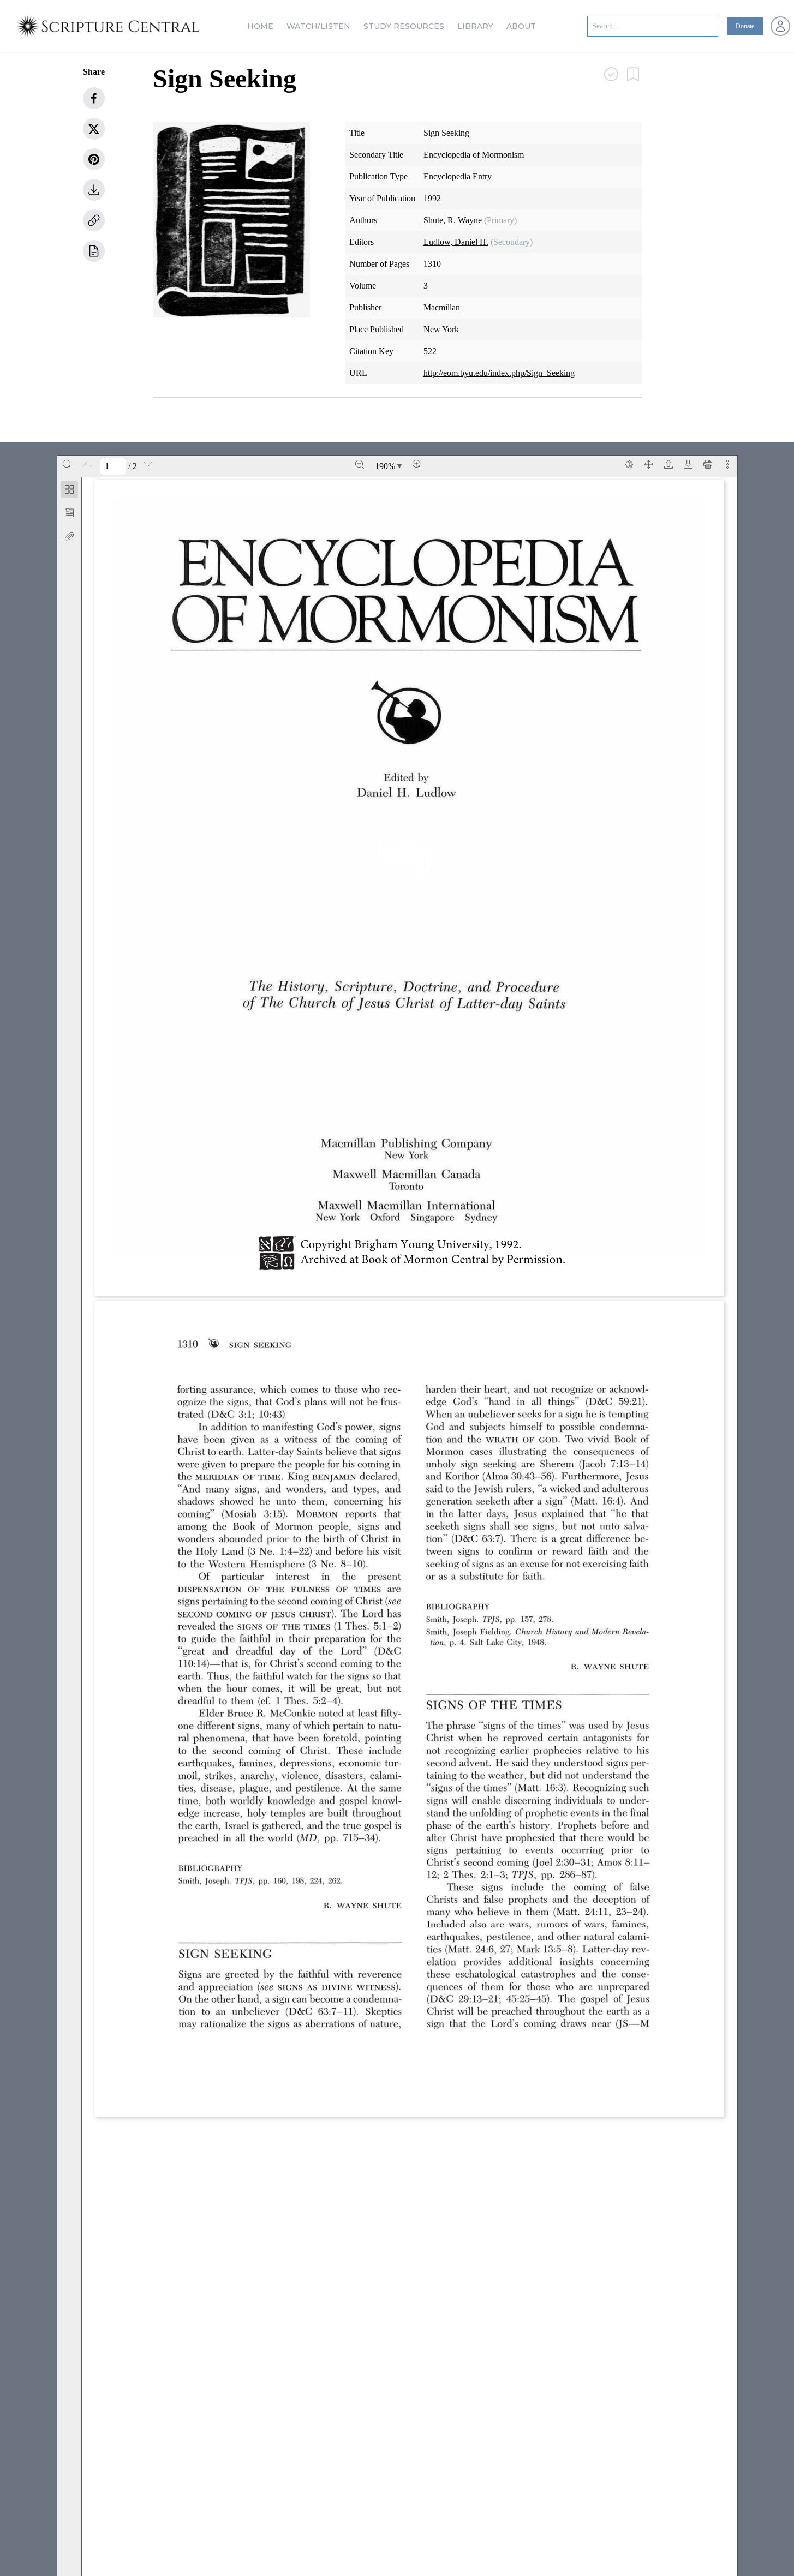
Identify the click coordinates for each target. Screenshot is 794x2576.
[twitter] (94, 129)
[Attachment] (69, 536)
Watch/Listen (318, 26)
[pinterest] (94, 159)
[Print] (708, 464)
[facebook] (94, 98)
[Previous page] (87, 464)
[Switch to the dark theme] (629, 464)
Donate (745, 26)
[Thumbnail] (69, 489)
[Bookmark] (69, 513)
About (521, 26)
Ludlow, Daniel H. (456, 242)
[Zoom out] (360, 464)
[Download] (688, 464)
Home (260, 26)
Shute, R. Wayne (453, 220)
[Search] (67, 464)
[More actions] (727, 464)
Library (475, 26)
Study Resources (404, 26)
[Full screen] (649, 464)
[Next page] (148, 464)
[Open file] (668, 464)
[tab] (69, 491)
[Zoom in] (417, 464)
